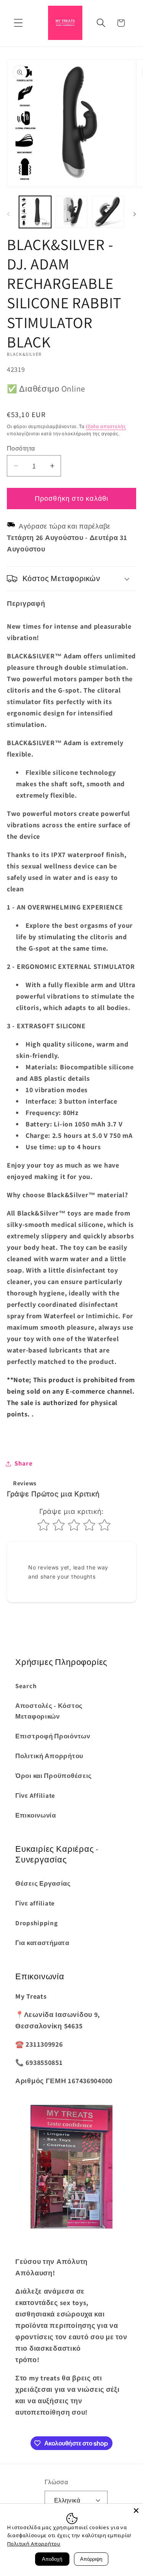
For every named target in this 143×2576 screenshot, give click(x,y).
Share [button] (24, 1463)
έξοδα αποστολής (106, 426)
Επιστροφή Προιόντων (53, 1736)
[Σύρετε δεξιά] (135, 214)
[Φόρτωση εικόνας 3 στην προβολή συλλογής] (108, 212)
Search (26, 1686)
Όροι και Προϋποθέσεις (54, 1776)
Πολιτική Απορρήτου (49, 1756)
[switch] (11, 1439)
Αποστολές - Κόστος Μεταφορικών (49, 1711)
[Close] (136, 2511)
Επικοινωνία (36, 1815)
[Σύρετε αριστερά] (8, 214)
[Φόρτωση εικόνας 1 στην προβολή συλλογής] (35, 212)
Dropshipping (37, 1923)
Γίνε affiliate (35, 1903)
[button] (18, 23)
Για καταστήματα (42, 1943)
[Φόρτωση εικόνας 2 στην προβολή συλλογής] (72, 212)
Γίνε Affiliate (35, 1795)
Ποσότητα (21, 448)
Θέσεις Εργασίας (43, 1883)
